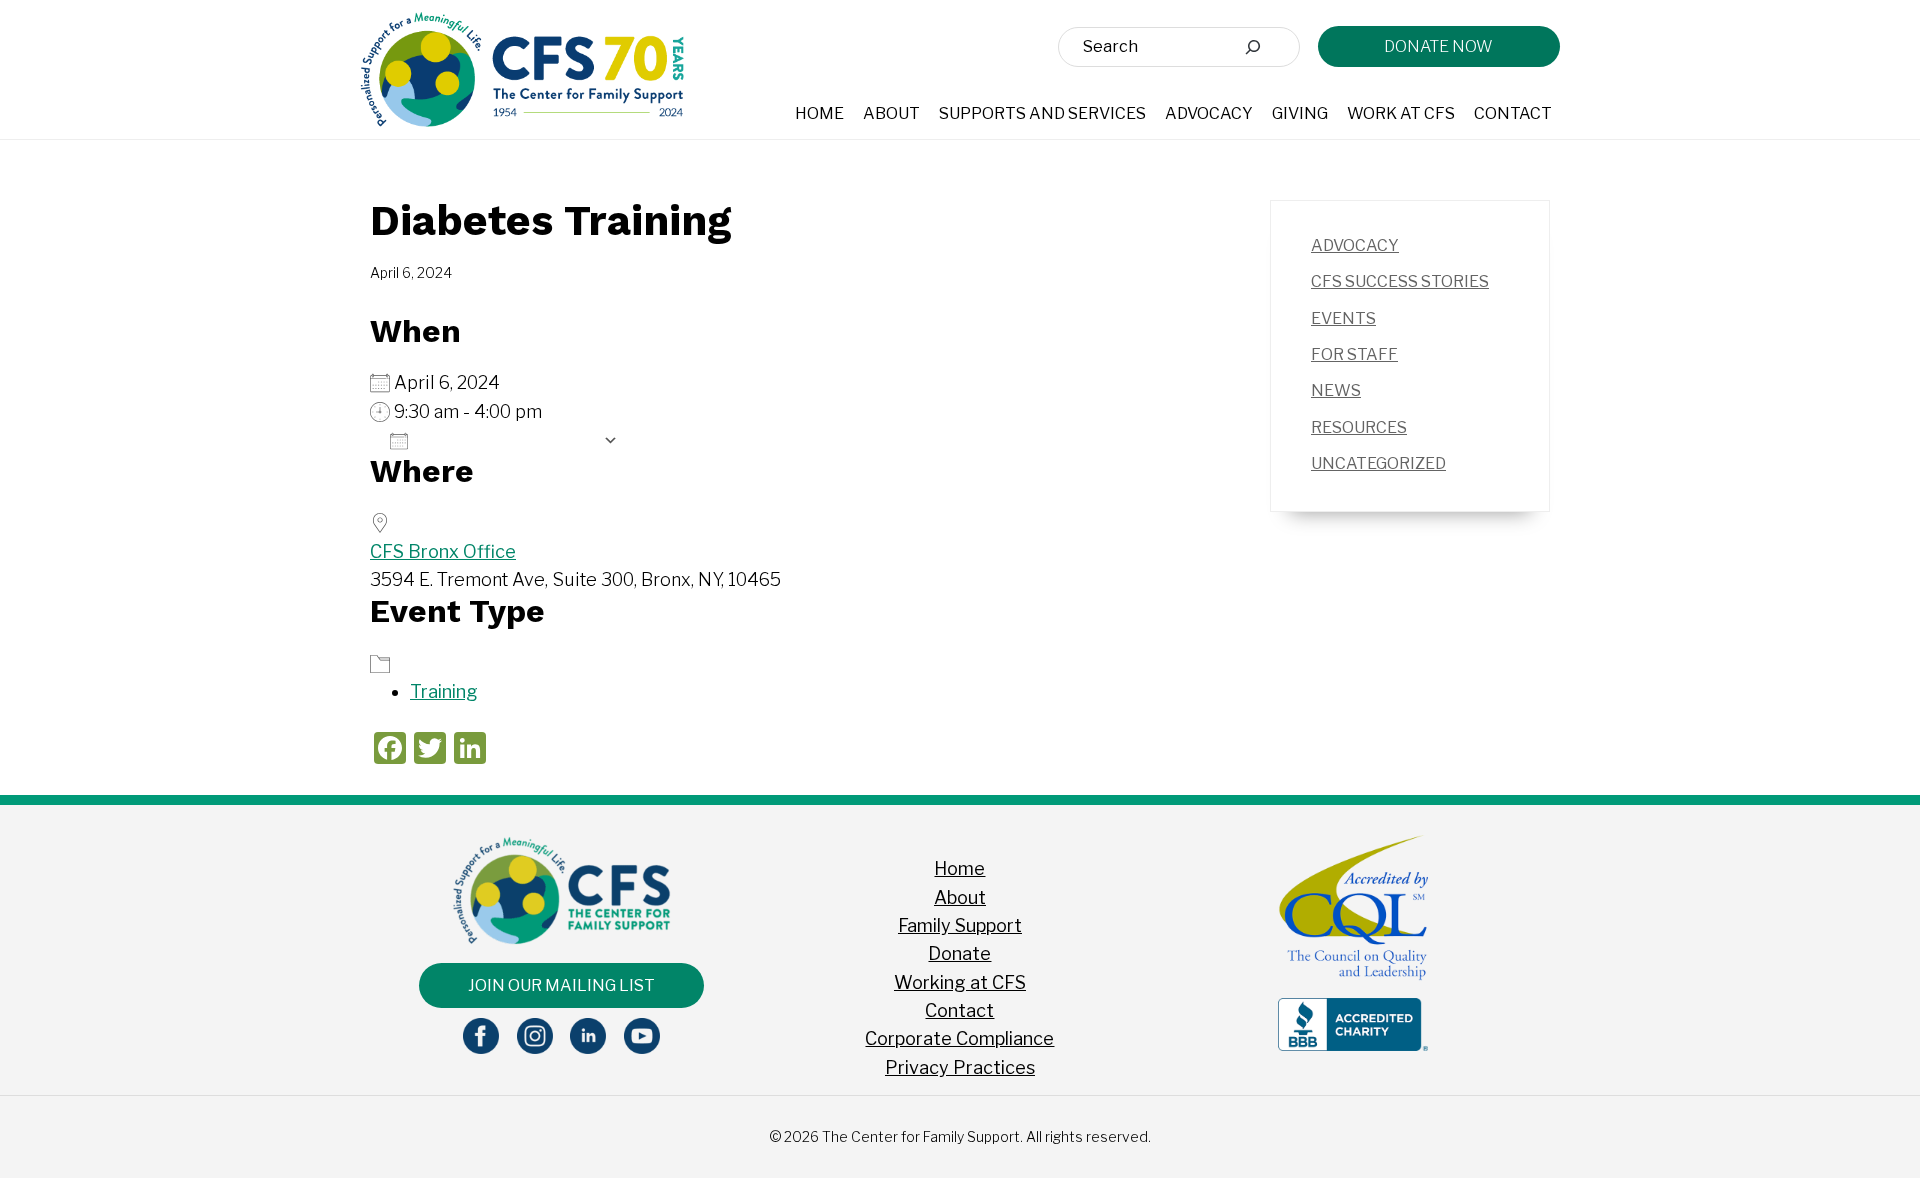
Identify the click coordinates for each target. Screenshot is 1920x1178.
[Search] (1253, 47)
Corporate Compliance (959, 1038)
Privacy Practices (960, 1067)
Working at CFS (960, 982)
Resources (1359, 427)
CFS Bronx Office (443, 551)
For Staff (1354, 354)
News (1336, 390)
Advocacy (1355, 245)
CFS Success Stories (1400, 281)
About (960, 897)
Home (959, 868)
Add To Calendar (505, 440)
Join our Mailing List (561, 985)
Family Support (960, 925)
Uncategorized (1378, 463)
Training (444, 691)
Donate (959, 953)
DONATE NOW (1438, 46)
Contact (959, 1010)
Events (1343, 318)
